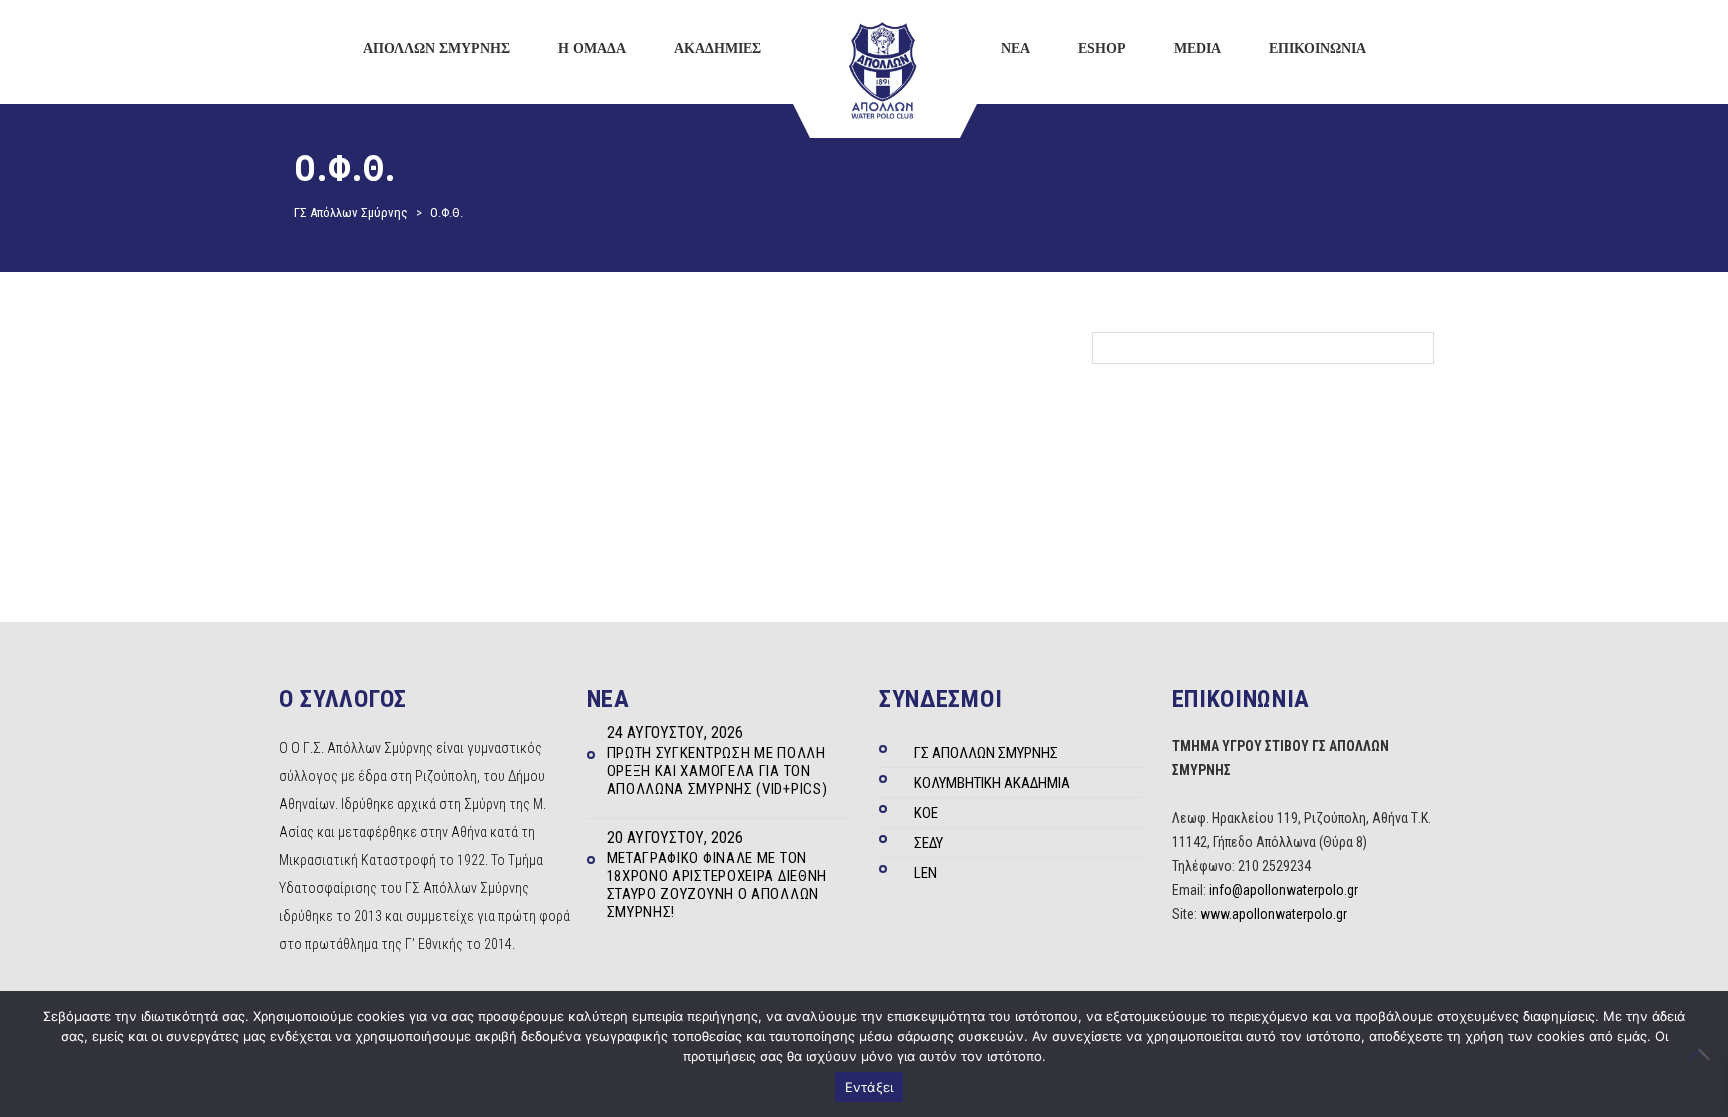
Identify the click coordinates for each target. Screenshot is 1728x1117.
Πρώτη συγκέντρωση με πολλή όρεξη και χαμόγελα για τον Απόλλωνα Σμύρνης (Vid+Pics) (717, 771)
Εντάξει (869, 1087)
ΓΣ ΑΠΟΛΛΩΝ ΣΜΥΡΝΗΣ (986, 753)
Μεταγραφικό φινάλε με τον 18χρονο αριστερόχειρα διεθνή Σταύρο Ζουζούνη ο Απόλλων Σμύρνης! (717, 885)
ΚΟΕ (926, 813)
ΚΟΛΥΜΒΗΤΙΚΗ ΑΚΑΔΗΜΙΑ (992, 783)
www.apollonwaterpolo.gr (1273, 914)
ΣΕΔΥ (928, 843)
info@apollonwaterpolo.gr (1283, 890)
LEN (925, 873)
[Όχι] (1703, 1054)
